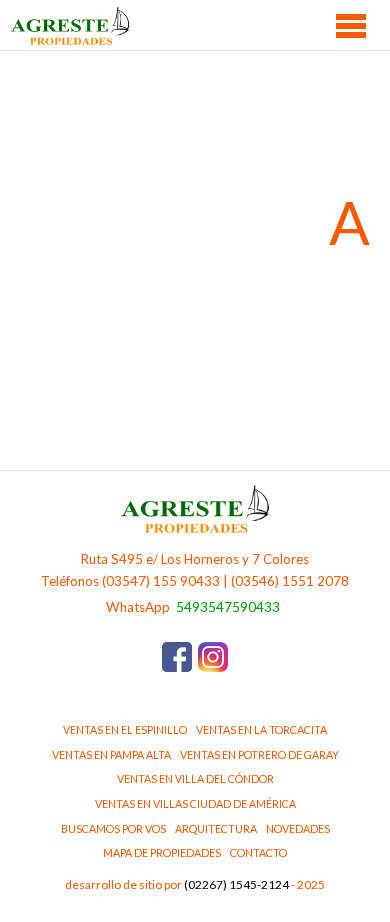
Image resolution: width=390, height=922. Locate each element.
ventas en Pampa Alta (111, 754)
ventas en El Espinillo (125, 729)
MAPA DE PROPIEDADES (162, 852)
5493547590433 (228, 607)
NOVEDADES (298, 828)
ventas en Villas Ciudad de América (195, 803)
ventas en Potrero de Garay (259, 754)
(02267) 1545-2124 (236, 884)
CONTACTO (258, 852)
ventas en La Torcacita (261, 729)
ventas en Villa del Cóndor (195, 778)
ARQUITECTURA (216, 828)
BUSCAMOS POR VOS (113, 828)
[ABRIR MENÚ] (351, 25)
